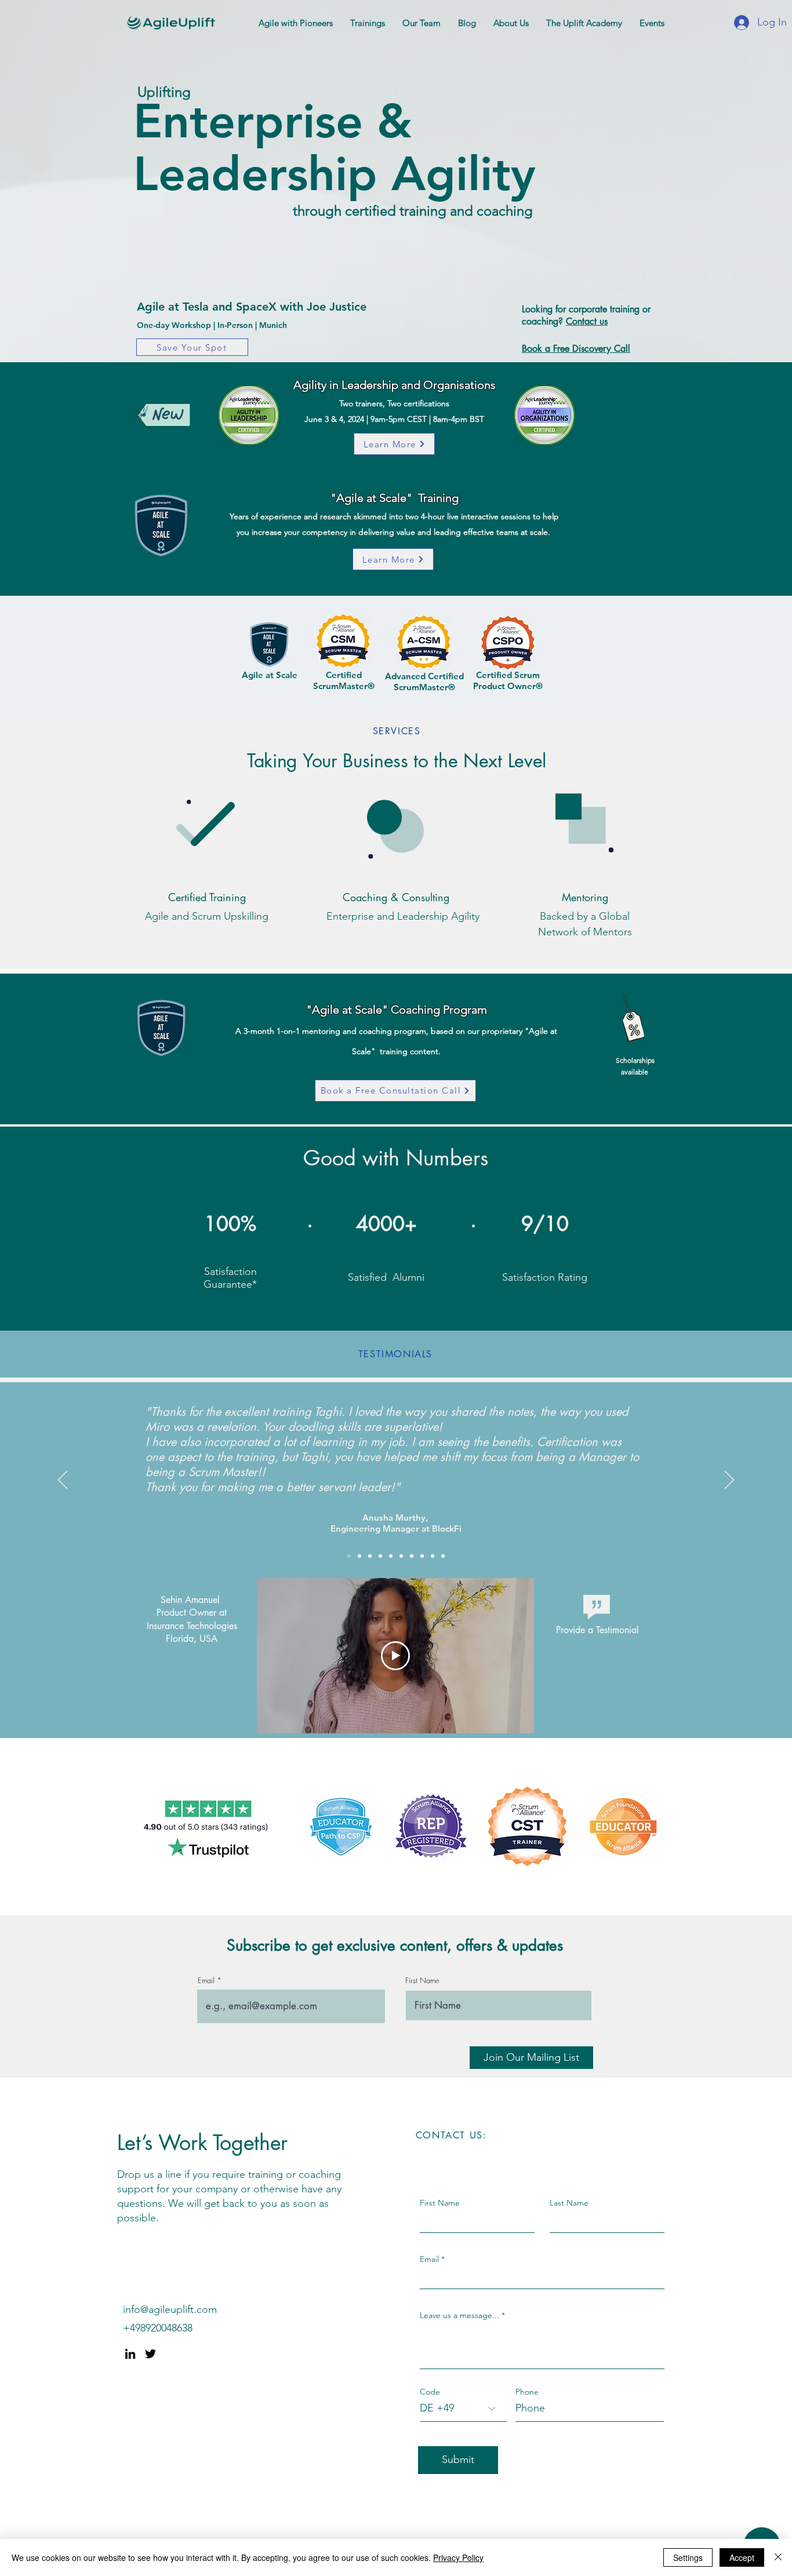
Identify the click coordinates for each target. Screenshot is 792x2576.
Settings (688, 2557)
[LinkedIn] (130, 2354)
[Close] (778, 2557)
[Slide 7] (380, 1556)
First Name (422, 1981)
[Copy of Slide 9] (412, 1556)
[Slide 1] (433, 1556)
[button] (296, 23)
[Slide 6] (359, 1556)
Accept (742, 2557)
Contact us (587, 321)
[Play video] (395, 1656)
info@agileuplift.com (170, 2309)
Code (430, 2392)
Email (206, 1981)
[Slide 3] (443, 1556)
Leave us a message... (459, 2315)
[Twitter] (150, 2354)
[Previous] (63, 1481)
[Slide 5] (370, 1556)
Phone (527, 2392)
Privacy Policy (458, 2557)
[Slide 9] (401, 1556)
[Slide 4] (422, 1556)
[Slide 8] (391, 1556)
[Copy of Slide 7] (349, 1556)
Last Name (569, 2203)
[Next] (729, 1481)
